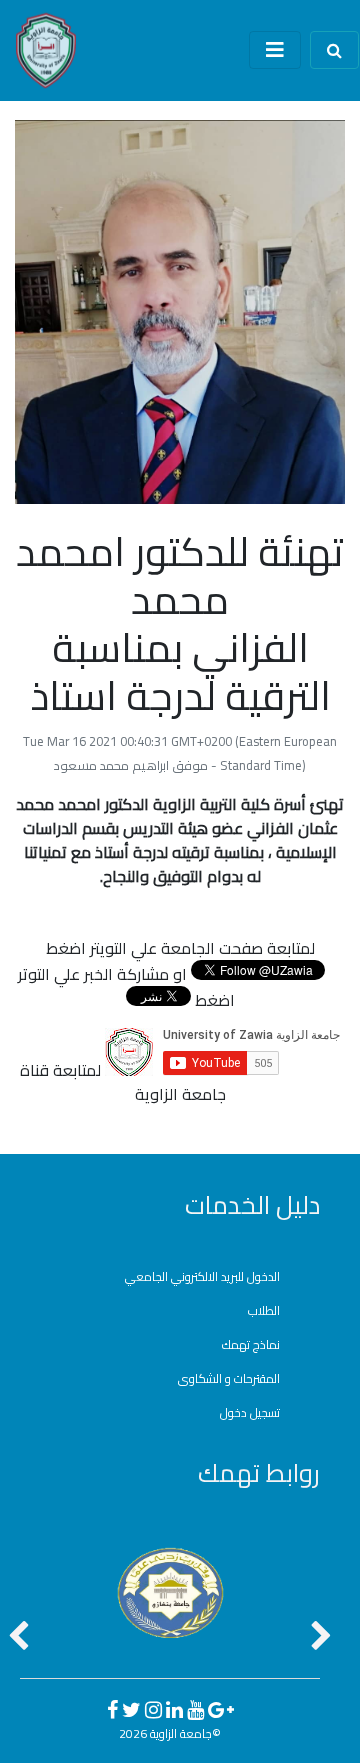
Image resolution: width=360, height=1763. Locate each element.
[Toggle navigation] (275, 50)
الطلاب (264, 1310)
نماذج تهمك (251, 1344)
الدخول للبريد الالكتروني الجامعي (202, 1276)
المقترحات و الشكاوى (229, 1378)
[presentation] (18, 1637)
